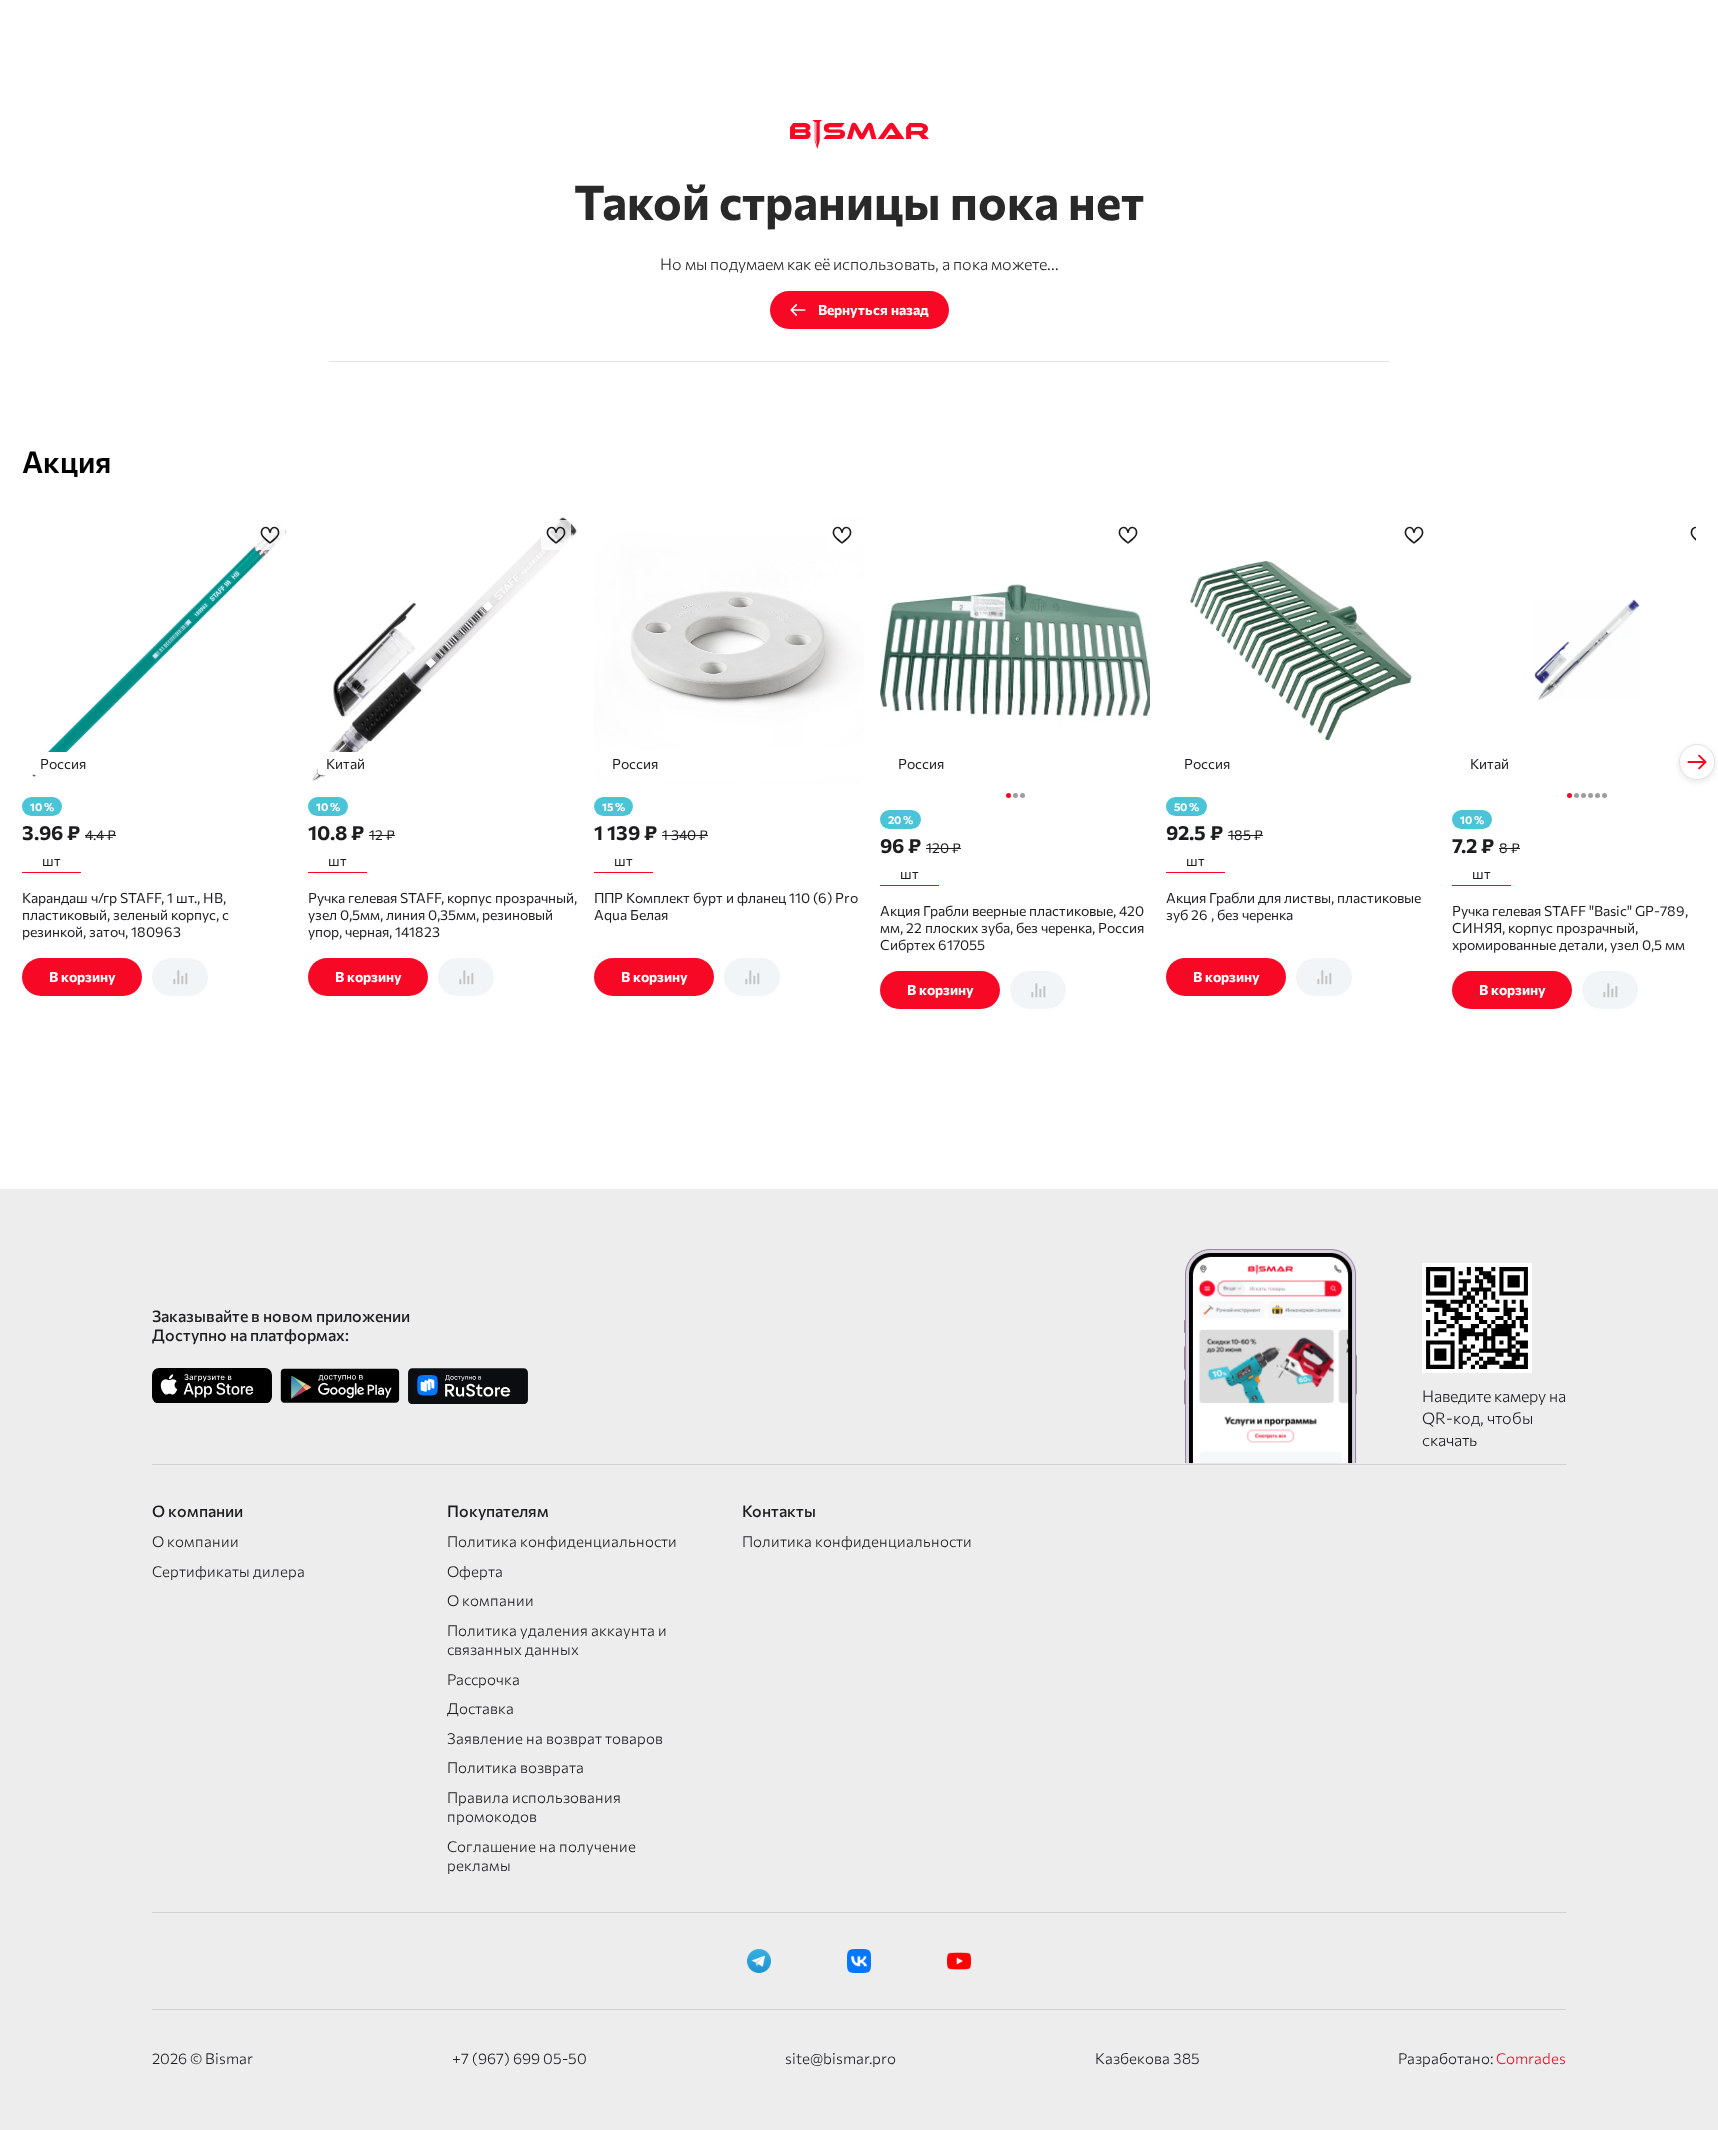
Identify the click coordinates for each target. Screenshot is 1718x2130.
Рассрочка (483, 1679)
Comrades (1531, 2058)
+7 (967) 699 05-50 (519, 2058)
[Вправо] (1697, 762)
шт (51, 860)
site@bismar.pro (840, 2058)
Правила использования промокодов (534, 1807)
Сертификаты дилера (228, 1571)
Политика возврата (515, 1767)
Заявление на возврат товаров (555, 1738)
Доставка (480, 1708)
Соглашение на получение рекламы (541, 1856)
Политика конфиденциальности (562, 1541)
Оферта (475, 1571)
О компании (195, 1541)
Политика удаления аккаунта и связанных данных (557, 1640)
